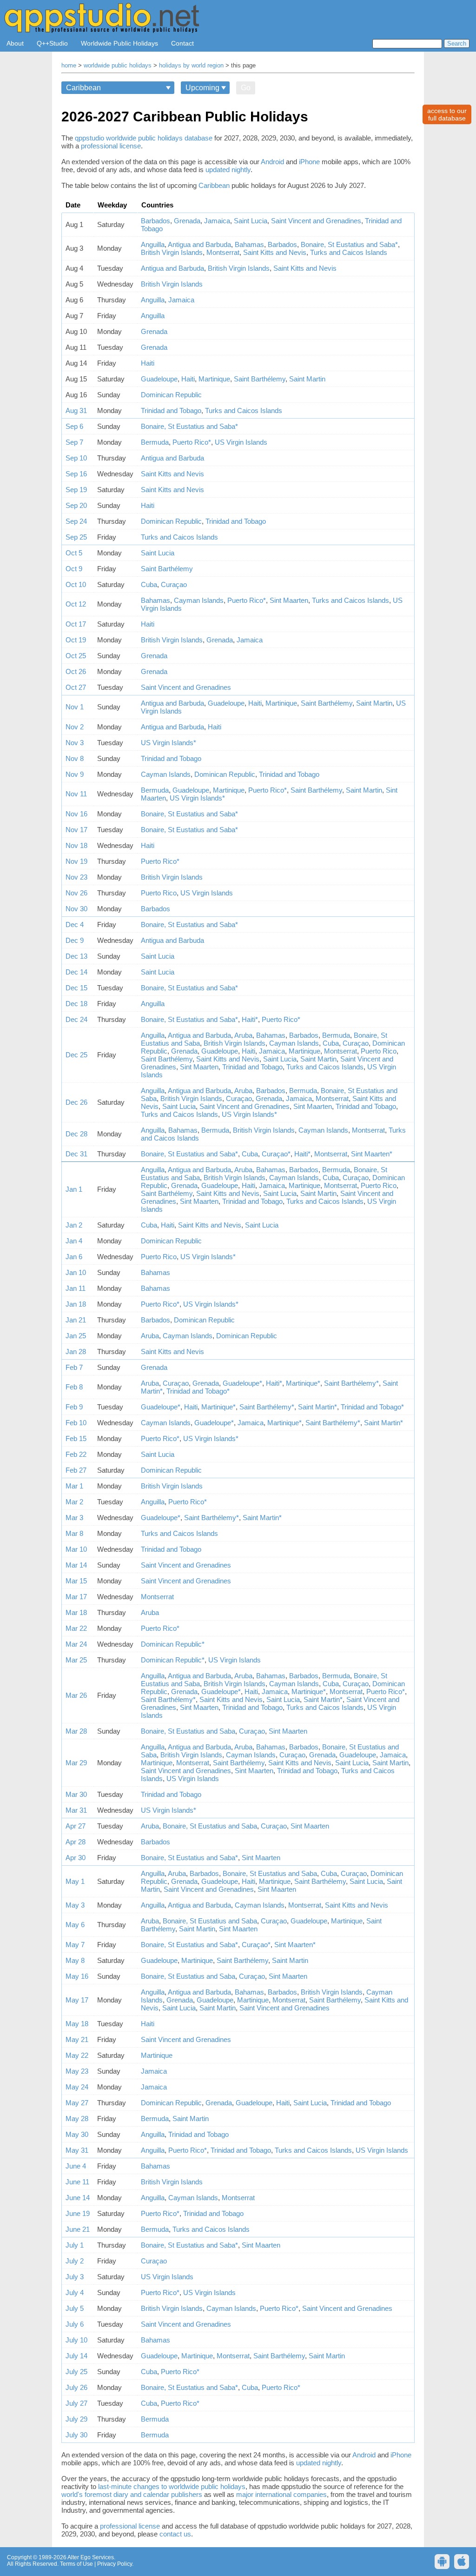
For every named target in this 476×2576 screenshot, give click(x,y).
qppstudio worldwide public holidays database (144, 138)
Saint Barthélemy (260, 379)
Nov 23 (76, 877)
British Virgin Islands (172, 252)
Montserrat (223, 252)
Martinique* (303, 1383)
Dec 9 (75, 940)
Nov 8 (75, 758)
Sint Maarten (289, 600)
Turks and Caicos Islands (349, 252)
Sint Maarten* (372, 1154)
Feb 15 (76, 1438)
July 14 (76, 2356)
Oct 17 (76, 624)
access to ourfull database (447, 114)
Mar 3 (74, 1518)
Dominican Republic (171, 395)
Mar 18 (76, 1612)
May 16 (77, 1976)
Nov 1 (75, 707)
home (69, 66)
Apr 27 (76, 1826)
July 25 (76, 2372)
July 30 (76, 2435)
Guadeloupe (159, 379)
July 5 (75, 2308)
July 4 (75, 2292)
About (15, 43)
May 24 (77, 2087)
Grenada (187, 221)
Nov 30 (76, 909)
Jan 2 (74, 1225)
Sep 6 (74, 426)
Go (246, 88)
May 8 (75, 1960)
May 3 (75, 1905)
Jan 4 (74, 1241)
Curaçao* (276, 1154)
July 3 (75, 2277)
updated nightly (228, 170)
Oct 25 (76, 656)
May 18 (77, 2024)
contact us (175, 2534)
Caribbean (214, 185)
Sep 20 (76, 505)
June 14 (78, 2198)
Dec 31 (76, 1154)
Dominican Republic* (173, 1644)
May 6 (75, 1925)
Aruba (243, 1035)
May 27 (77, 2103)
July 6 (75, 2324)
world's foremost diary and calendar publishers (132, 2494)
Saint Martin (307, 379)
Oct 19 (76, 640)
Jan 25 (76, 1336)
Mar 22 (76, 1628)
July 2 (75, 2261)
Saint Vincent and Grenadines (316, 221)
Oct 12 (76, 604)
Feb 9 (74, 1407)
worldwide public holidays (118, 66)
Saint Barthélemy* (351, 1383)
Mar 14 (76, 1565)
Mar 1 (74, 1486)
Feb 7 (74, 1367)
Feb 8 (74, 1387)
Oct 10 (76, 584)
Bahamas (249, 244)
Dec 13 (76, 956)
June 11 (77, 2182)
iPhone (309, 162)
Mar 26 (76, 1695)
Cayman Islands (199, 600)
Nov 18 (76, 845)
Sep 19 (76, 490)
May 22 (77, 2055)
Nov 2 (75, 727)
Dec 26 (76, 1102)
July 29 (76, 2419)
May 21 (77, 2039)
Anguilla (153, 244)
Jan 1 (74, 1189)
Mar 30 (76, 1794)
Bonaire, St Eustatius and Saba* (349, 244)
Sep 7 (74, 442)
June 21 (78, 2229)
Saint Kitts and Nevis (275, 252)
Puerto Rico (159, 893)
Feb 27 (76, 1470)
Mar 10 (76, 1549)
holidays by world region (191, 66)
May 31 (77, 2150)
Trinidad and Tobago (171, 410)
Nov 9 (75, 774)
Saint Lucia (251, 221)
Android (272, 162)
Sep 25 (76, 537)
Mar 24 (76, 1644)
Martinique (214, 379)
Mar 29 (76, 1763)
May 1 (75, 1881)
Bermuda (155, 442)
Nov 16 (76, 814)
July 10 (76, 2340)
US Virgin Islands (241, 442)
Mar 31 (76, 1810)
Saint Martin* (317, 1407)
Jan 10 (76, 1272)
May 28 (77, 2119)
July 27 (76, 2403)
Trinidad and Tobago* (198, 1391)
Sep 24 (76, 521)
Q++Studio (52, 43)
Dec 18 (76, 1004)
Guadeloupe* (242, 1383)
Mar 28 (76, 1731)
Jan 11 (76, 1288)
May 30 (77, 2134)
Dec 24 (76, 1019)
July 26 (76, 2387)
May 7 (75, 1945)
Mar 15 (76, 1581)
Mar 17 (76, 1597)
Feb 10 (76, 1423)
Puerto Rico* (192, 442)
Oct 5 (74, 553)
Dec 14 (76, 972)
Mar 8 (74, 1533)
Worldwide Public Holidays (119, 43)
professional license (111, 146)
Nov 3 (75, 743)
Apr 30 (76, 1858)
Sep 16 (76, 474)
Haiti (148, 363)
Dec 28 (76, 1134)
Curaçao (174, 584)
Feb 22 (76, 1454)
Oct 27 (76, 687)
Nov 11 (76, 794)
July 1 (75, 2245)
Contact (182, 43)
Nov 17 (76, 830)
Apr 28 (76, 1842)
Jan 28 (76, 1351)
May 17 (77, 2000)
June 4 (76, 2166)
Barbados (155, 221)
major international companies (281, 2494)
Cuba (149, 584)
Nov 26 (76, 893)
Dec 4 (75, 924)
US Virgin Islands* (169, 743)
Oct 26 (76, 671)
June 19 (78, 2213)
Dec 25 (76, 1055)
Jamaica (217, 221)
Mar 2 (74, 1502)
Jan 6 (74, 1257)
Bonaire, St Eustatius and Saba (188, 1731)
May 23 (77, 2071)
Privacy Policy (115, 2564)
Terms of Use (76, 2564)
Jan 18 (76, 1304)
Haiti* (250, 1019)
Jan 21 (76, 1320)
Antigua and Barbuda (199, 244)
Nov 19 (76, 861)
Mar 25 (76, 1660)
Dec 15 (76, 988)
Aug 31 (76, 410)
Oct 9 (74, 569)
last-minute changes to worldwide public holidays (172, 2486)
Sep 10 (76, 458)
